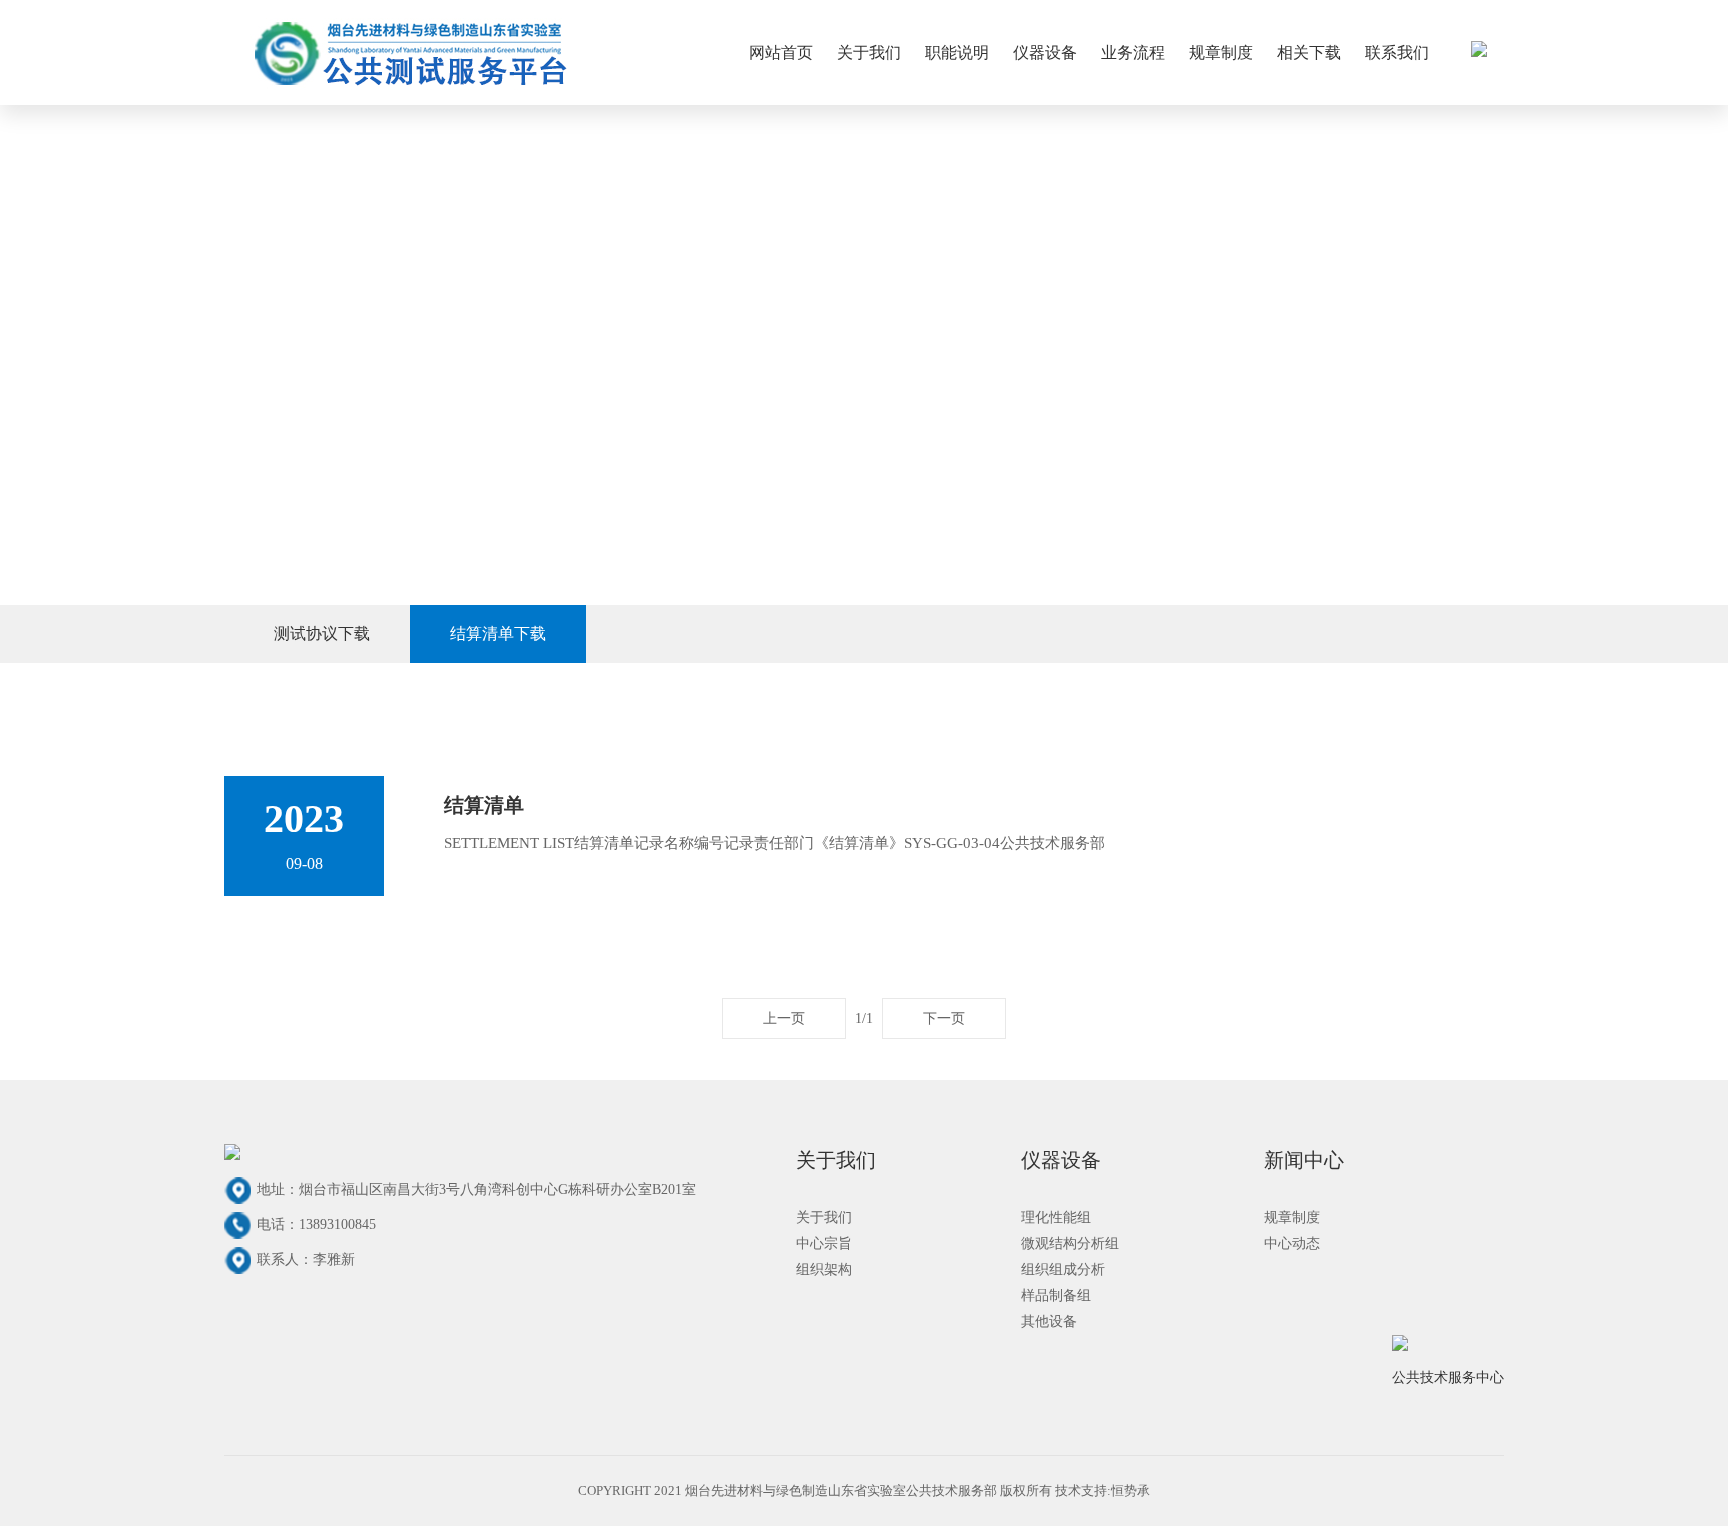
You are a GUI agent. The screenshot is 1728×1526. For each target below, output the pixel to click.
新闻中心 (1304, 1160)
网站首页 (781, 52)
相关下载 (1309, 52)
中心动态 (1292, 1243)
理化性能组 (1056, 1217)
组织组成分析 (1063, 1269)
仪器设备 (1045, 52)
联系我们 (1397, 52)
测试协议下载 (322, 633)
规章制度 (1221, 52)
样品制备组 (1056, 1295)
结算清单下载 (498, 633)
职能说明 (957, 52)
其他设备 (1049, 1321)
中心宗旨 (824, 1243)
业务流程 (1133, 52)
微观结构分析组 (1070, 1243)
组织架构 (824, 1269)
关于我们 (869, 52)
